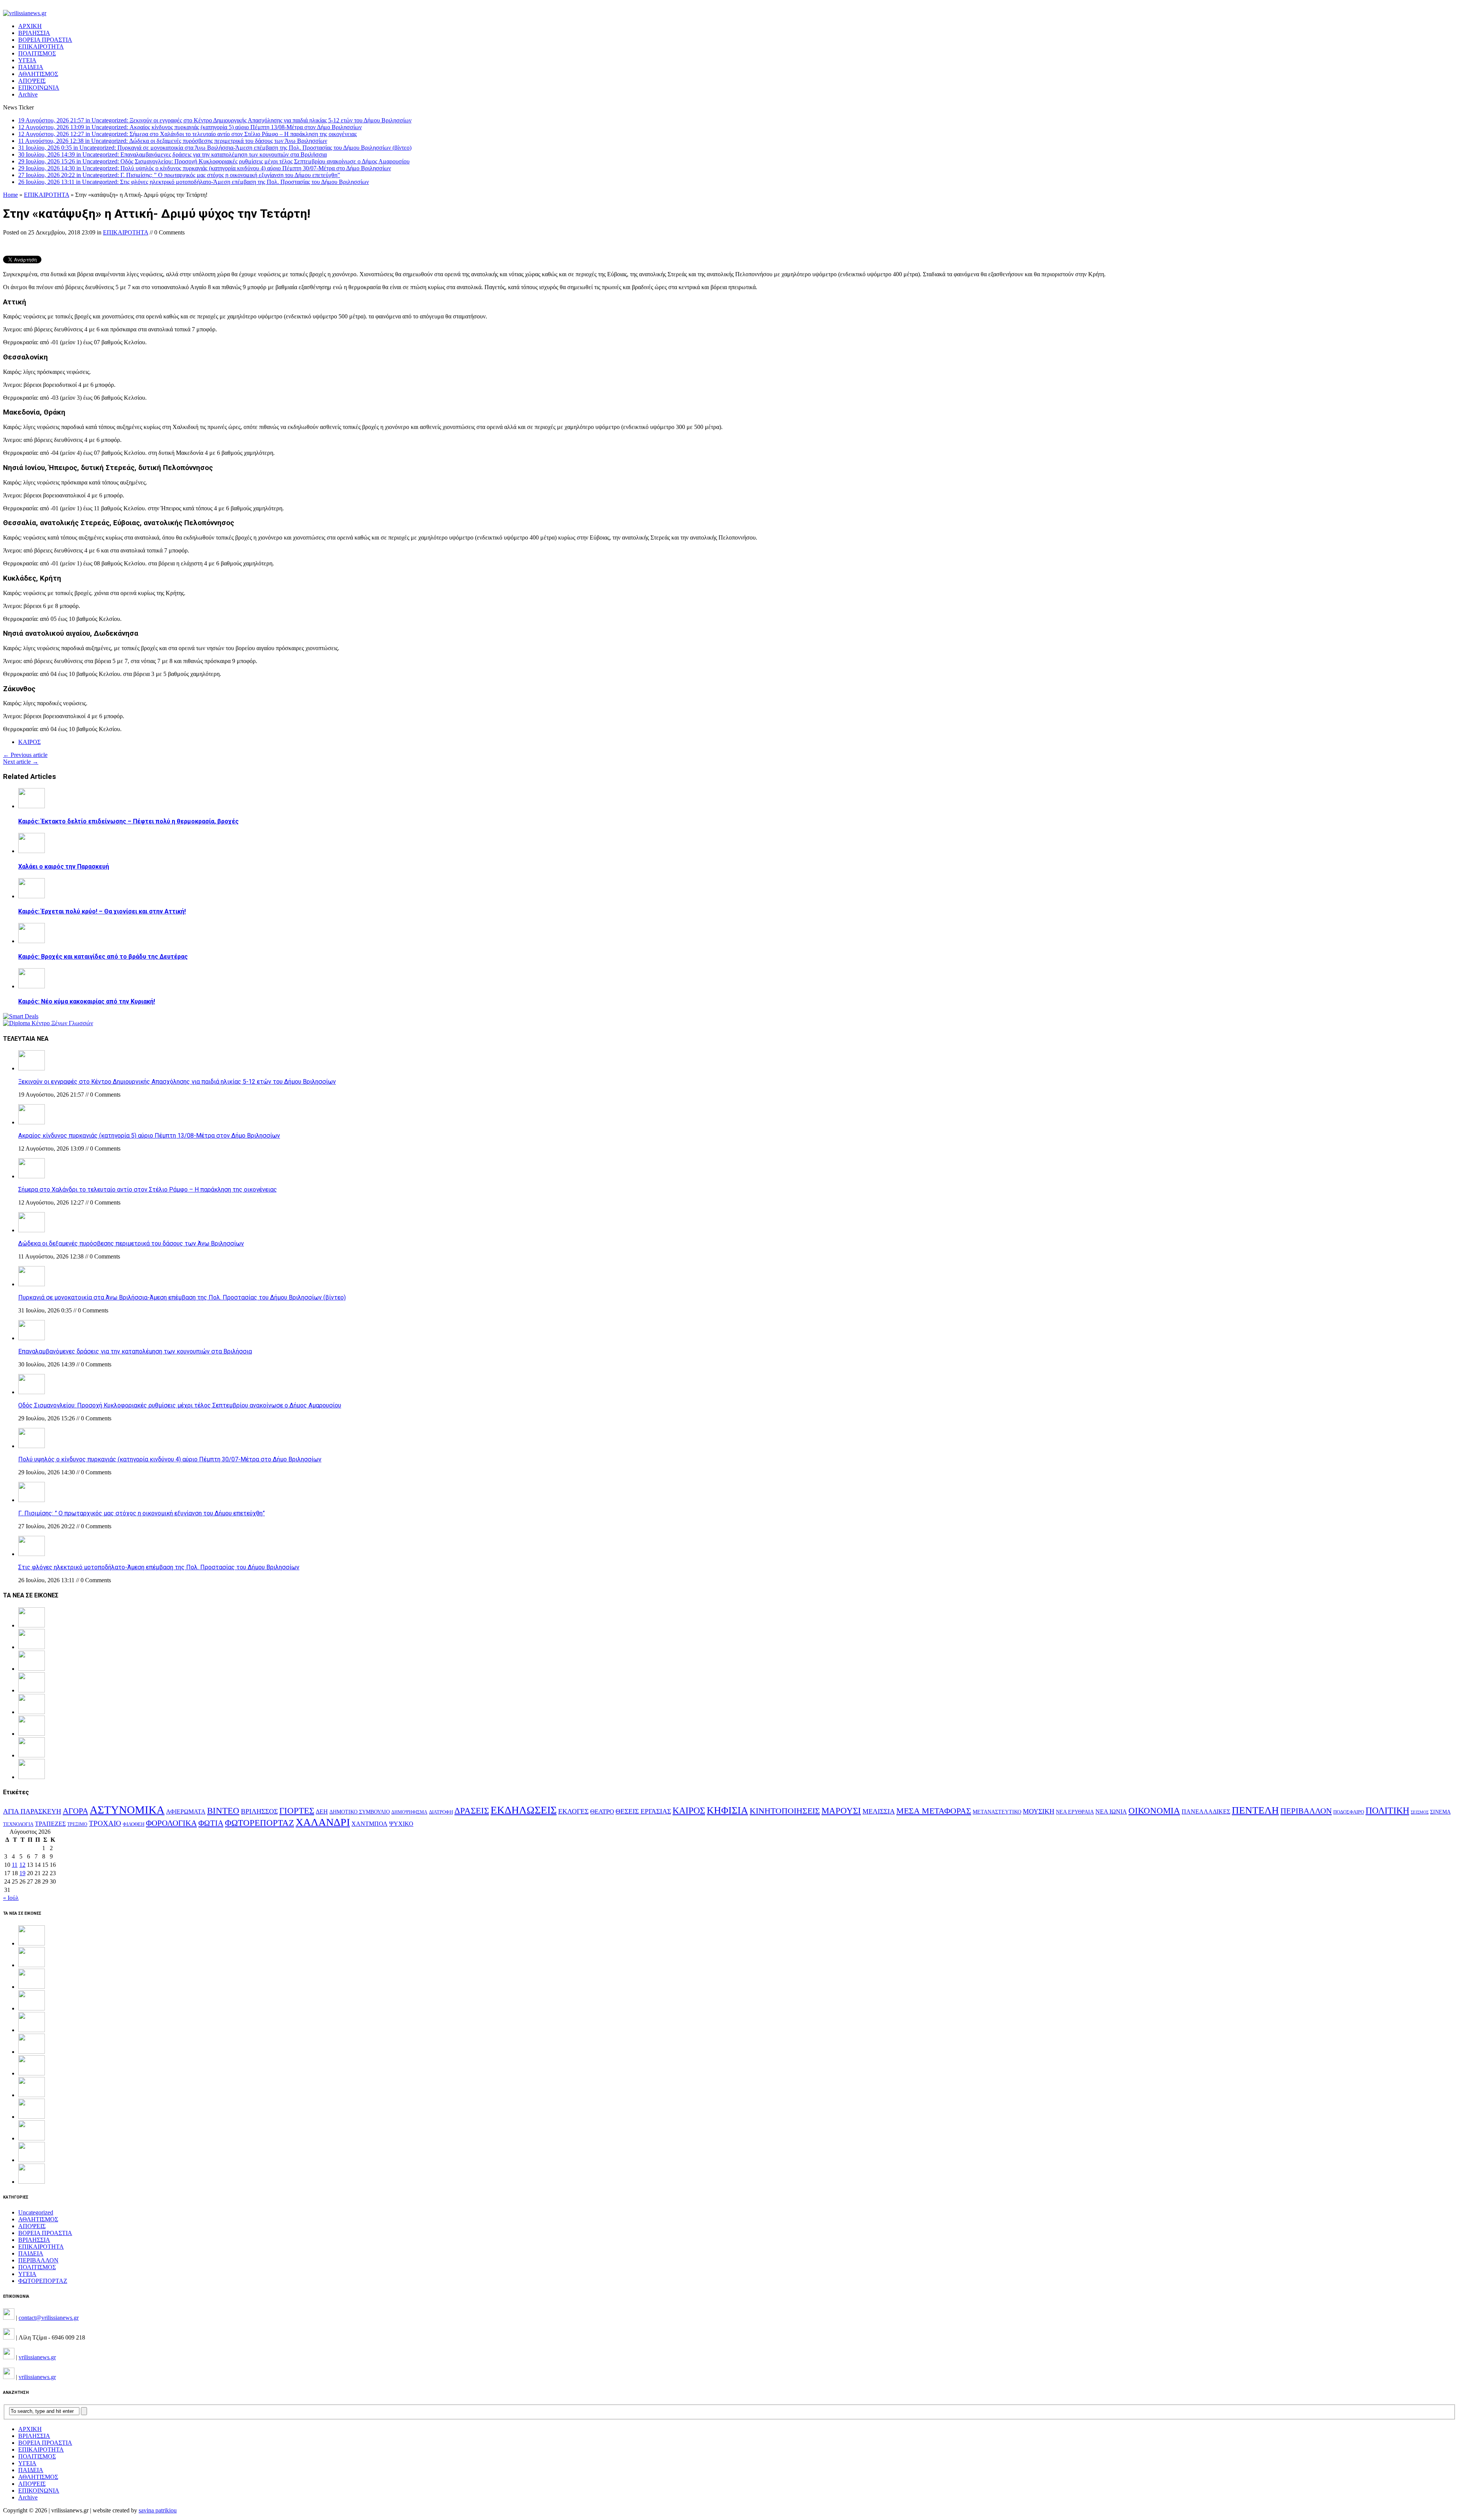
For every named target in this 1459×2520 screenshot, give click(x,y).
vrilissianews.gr (37, 2357)
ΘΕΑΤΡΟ (602, 1812)
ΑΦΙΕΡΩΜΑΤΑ (186, 1812)
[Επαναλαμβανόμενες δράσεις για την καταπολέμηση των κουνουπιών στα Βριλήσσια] (32, 1338)
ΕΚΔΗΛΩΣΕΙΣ (524, 1810)
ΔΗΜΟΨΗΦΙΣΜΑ (409, 1812)
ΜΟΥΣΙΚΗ (1039, 1811)
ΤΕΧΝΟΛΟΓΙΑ (18, 1824)
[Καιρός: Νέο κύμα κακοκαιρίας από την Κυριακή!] (32, 986)
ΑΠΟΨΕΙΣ (32, 81)
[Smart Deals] (21, 1016)
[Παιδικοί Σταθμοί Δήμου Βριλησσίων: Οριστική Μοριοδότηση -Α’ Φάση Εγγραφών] (32, 2160)
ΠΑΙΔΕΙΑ (31, 67)
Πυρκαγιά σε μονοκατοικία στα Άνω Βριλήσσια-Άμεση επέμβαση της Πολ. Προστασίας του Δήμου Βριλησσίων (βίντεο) (182, 1297)
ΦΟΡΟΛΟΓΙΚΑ (171, 1823)
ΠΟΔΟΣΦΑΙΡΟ (1349, 1812)
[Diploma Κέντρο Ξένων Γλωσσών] (48, 1023)
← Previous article (25, 755)
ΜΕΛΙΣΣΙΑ (879, 1811)
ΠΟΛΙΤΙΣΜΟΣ (37, 53)
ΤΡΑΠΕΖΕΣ (50, 1824)
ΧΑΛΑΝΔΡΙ (323, 1822)
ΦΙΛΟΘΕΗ (134, 1824)
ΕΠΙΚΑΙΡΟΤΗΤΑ (41, 47)
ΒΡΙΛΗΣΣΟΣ (259, 1811)
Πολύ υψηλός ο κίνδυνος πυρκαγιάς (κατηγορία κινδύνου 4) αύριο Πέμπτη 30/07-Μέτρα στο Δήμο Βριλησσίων (170, 1459)
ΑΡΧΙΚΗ (30, 26)
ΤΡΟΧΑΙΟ (105, 1823)
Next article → (21, 762)
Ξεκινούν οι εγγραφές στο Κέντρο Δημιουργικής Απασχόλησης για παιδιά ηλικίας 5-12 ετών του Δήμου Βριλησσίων (177, 1082)
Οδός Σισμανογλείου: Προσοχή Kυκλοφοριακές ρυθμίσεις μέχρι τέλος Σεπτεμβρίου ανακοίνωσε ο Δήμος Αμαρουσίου (180, 1405)
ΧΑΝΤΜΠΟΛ (369, 1824)
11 (15, 1865)
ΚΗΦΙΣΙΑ (727, 1810)
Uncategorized (36, 2212)
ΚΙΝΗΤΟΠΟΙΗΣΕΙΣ (785, 1811)
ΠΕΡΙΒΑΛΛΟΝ (1306, 1811)
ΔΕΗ (322, 1812)
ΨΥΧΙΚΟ (401, 1824)
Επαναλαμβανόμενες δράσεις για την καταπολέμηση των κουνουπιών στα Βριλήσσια (135, 1351)
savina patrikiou (158, 2510)
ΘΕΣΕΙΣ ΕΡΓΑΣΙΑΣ (643, 1811)
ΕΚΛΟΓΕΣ (573, 1811)
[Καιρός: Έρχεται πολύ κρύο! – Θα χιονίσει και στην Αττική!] (32, 896)
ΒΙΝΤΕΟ (223, 1811)
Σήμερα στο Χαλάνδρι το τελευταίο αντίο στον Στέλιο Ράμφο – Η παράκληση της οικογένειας (148, 1190)
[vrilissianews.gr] (729, 13)
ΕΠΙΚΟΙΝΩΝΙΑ (39, 88)
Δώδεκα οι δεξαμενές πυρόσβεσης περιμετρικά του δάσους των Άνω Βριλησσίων (131, 1243)
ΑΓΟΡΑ (75, 1811)
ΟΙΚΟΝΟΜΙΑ (1154, 1811)
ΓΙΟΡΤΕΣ (297, 1811)
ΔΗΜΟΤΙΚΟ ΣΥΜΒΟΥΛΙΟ (360, 1812)
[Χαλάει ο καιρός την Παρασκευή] (32, 851)
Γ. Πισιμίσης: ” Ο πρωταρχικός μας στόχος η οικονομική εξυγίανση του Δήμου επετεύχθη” (142, 1513)
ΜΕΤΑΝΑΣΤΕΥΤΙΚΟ (997, 1812)
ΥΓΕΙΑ (27, 60)
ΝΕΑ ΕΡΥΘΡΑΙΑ (1075, 1812)
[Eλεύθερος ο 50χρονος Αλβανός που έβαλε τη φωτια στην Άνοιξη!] (32, 2182)
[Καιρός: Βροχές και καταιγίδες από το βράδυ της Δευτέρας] (32, 941)
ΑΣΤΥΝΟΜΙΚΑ (127, 1810)
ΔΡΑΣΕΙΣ (472, 1811)
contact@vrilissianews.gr (49, 2318)
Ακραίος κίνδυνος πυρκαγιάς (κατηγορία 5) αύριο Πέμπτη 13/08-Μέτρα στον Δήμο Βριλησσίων (149, 1136)
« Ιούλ (11, 1898)
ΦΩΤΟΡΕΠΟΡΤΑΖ (260, 1823)
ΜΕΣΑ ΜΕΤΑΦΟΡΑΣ (934, 1811)
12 (22, 1865)
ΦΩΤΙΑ (211, 1823)
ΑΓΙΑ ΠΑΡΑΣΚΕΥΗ (32, 1811)
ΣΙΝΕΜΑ (1440, 1812)
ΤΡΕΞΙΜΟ (77, 1824)
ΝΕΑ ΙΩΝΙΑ (1111, 1812)
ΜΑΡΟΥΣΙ (841, 1811)
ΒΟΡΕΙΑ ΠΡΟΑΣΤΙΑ (45, 40)
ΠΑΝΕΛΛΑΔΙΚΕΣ (1206, 1812)
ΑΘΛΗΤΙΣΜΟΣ (38, 74)
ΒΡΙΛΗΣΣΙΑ (34, 33)
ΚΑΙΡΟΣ (29, 742)
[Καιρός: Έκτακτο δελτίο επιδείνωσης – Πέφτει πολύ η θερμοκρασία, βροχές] (32, 806)
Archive (28, 94)
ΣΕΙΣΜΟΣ (1420, 1812)
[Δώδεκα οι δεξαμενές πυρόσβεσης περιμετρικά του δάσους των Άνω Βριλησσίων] (32, 1230)
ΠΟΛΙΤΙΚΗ (1387, 1810)
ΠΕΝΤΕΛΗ (1255, 1810)
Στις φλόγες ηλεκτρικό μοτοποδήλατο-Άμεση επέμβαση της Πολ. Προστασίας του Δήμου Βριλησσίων (159, 1567)
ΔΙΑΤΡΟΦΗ (441, 1812)
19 (22, 1873)
